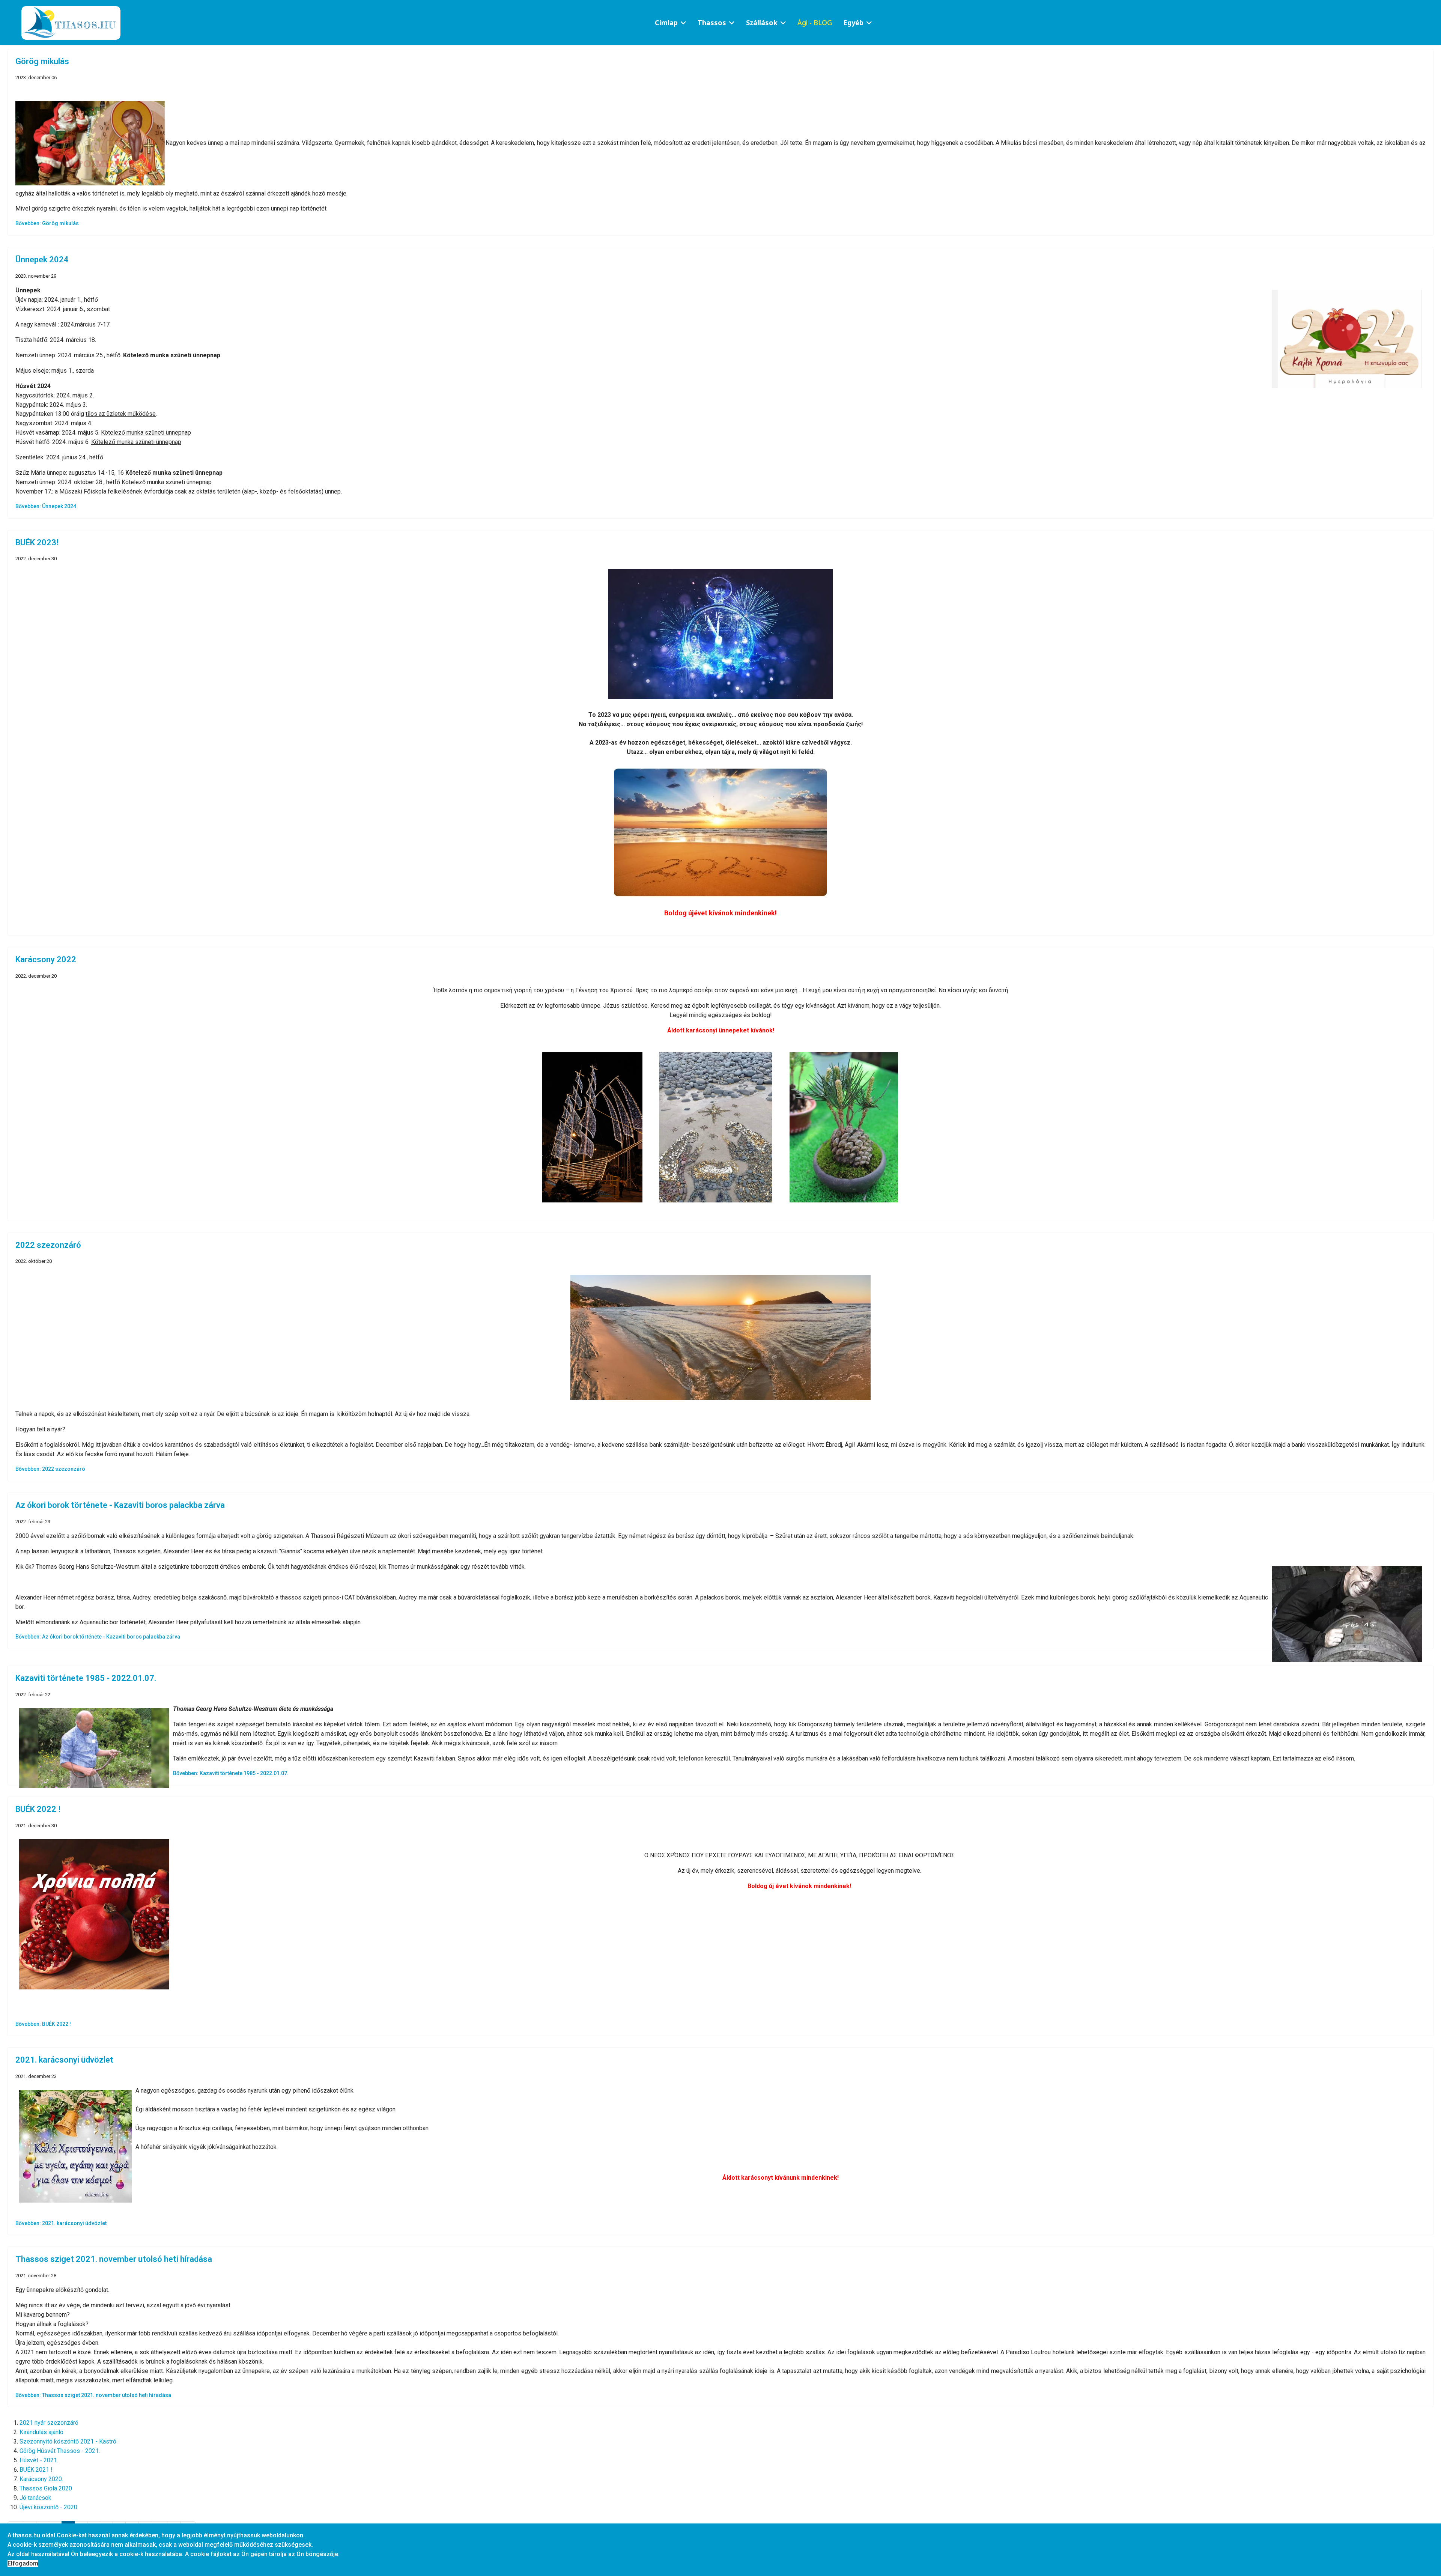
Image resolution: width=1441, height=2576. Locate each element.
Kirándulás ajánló (41, 2432)
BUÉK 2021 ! (36, 2470)
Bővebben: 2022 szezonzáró (50, 1469)
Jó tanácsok (35, 2498)
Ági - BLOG (815, 23)
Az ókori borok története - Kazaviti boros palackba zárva (120, 1505)
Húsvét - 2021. (39, 2460)
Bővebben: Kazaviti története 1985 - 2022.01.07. (231, 1773)
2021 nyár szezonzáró (49, 2423)
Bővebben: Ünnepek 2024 (46, 506)
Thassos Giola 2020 (46, 2488)
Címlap (666, 23)
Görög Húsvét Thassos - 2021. (60, 2451)
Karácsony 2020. (41, 2479)
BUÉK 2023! (37, 542)
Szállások (762, 23)
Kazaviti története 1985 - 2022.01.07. (86, 1678)
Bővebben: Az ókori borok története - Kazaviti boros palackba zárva (98, 1637)
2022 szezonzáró (48, 1245)
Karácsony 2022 (46, 959)
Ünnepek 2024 (42, 260)
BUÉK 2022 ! (38, 1809)
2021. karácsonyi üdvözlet (64, 2060)
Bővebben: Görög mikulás (47, 223)
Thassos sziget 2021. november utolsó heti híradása (114, 2259)
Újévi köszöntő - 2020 (48, 2507)
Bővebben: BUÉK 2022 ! (43, 2024)
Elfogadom (23, 2563)
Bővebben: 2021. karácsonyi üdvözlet (61, 2223)
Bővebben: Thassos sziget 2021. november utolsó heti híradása (93, 2395)
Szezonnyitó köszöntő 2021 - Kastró (68, 2441)
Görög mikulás (42, 61)
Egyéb (853, 23)
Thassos (712, 23)
